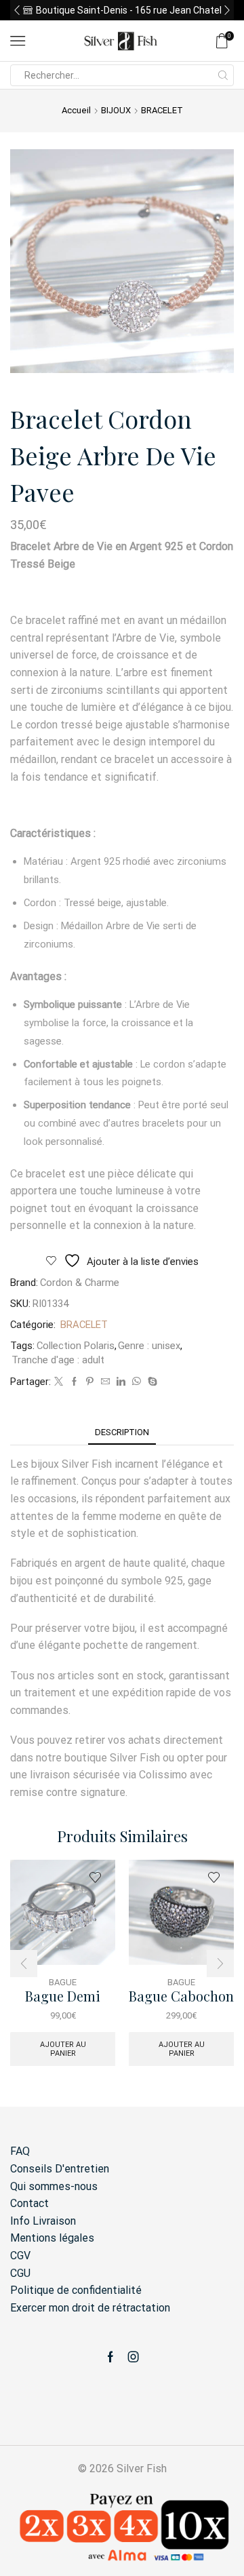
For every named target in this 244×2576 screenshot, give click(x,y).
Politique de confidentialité (76, 2290)
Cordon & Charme (80, 1283)
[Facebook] (74, 1382)
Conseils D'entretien (60, 2169)
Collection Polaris (76, 1346)
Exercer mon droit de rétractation (90, 2308)
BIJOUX (116, 110)
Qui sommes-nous (54, 2186)
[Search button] (223, 75)
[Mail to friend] (105, 1382)
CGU (20, 2273)
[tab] (122, 1432)
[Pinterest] (90, 1382)
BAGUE (63, 1982)
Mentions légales (52, 2238)
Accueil (76, 110)
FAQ (20, 2151)
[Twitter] (59, 1382)
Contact (29, 2203)
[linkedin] (121, 1382)
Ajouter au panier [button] (63, 2049)
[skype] (151, 1382)
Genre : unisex (149, 1346)
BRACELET (162, 110)
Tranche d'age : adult (58, 1360)
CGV (20, 2256)
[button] (17, 10)
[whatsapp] (137, 1382)
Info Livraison (43, 2221)
